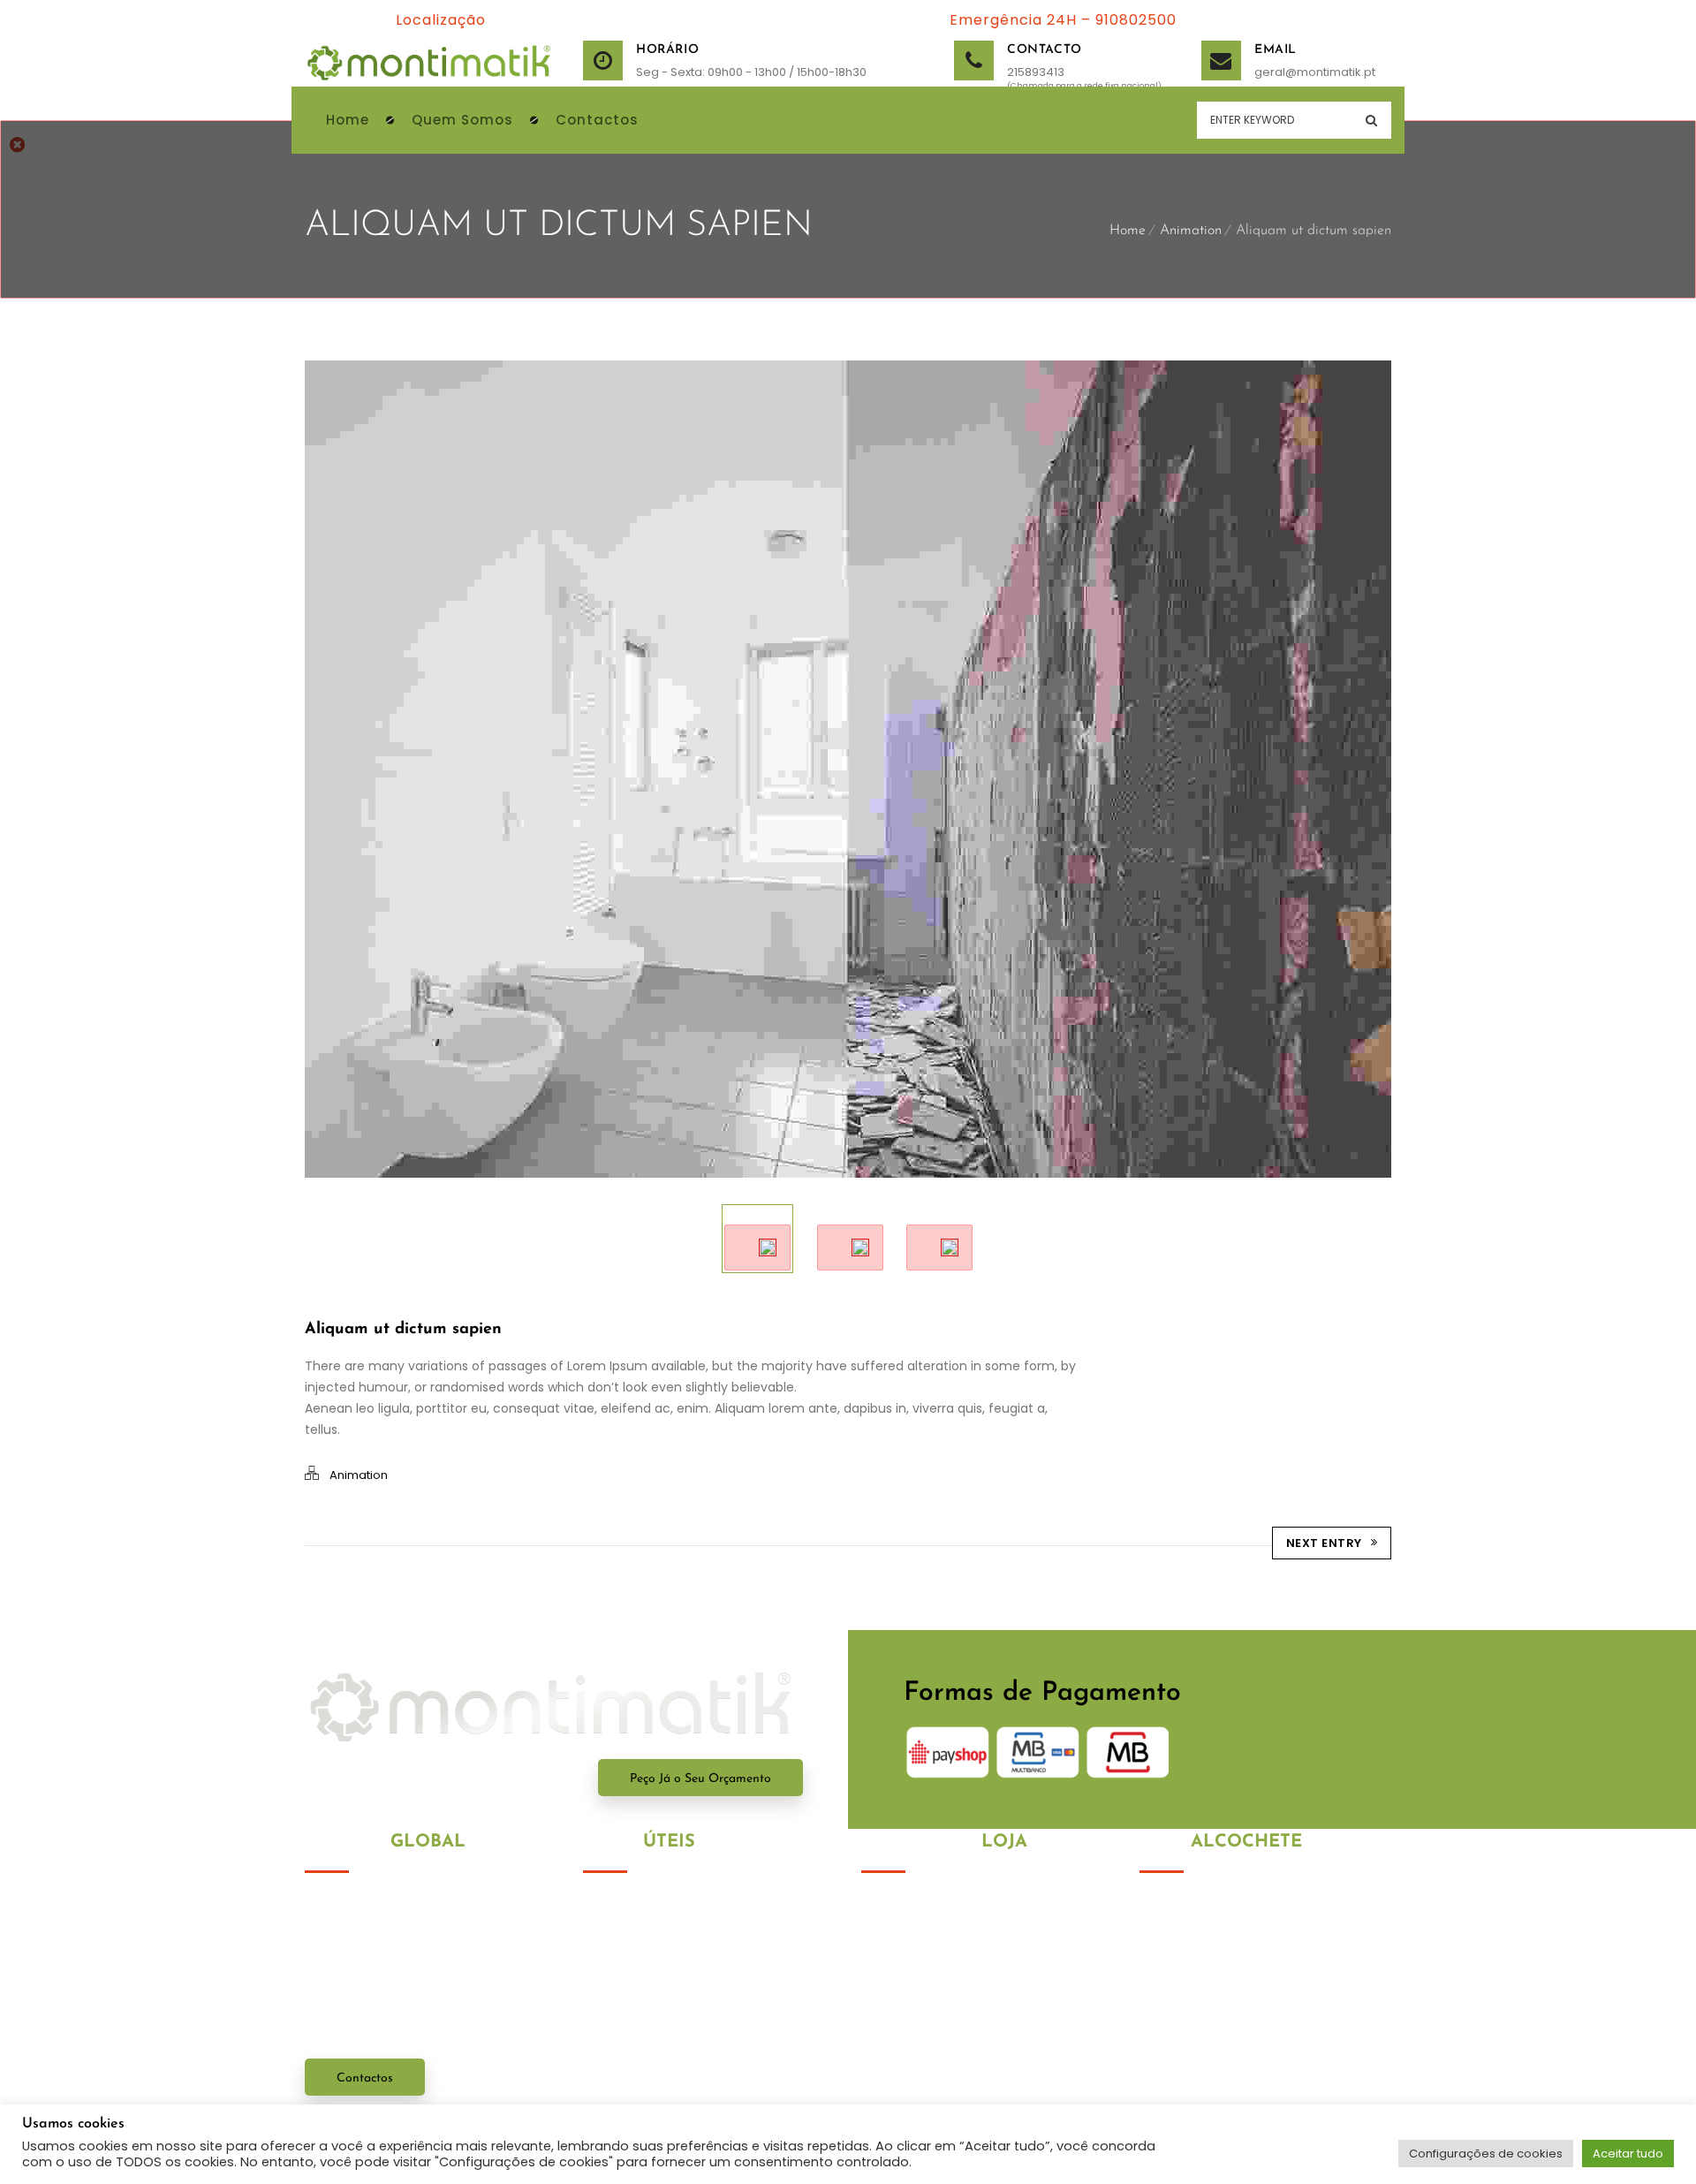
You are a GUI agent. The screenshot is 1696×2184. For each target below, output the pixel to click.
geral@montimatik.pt (1276, 72)
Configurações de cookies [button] (1486, 2154)
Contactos (365, 2078)
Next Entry (1324, 1543)
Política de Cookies (641, 1938)
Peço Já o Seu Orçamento (700, 1779)
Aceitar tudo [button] (1628, 2154)
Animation (1191, 231)
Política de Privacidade (655, 1907)
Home (1128, 231)
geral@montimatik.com (1252, 2074)
